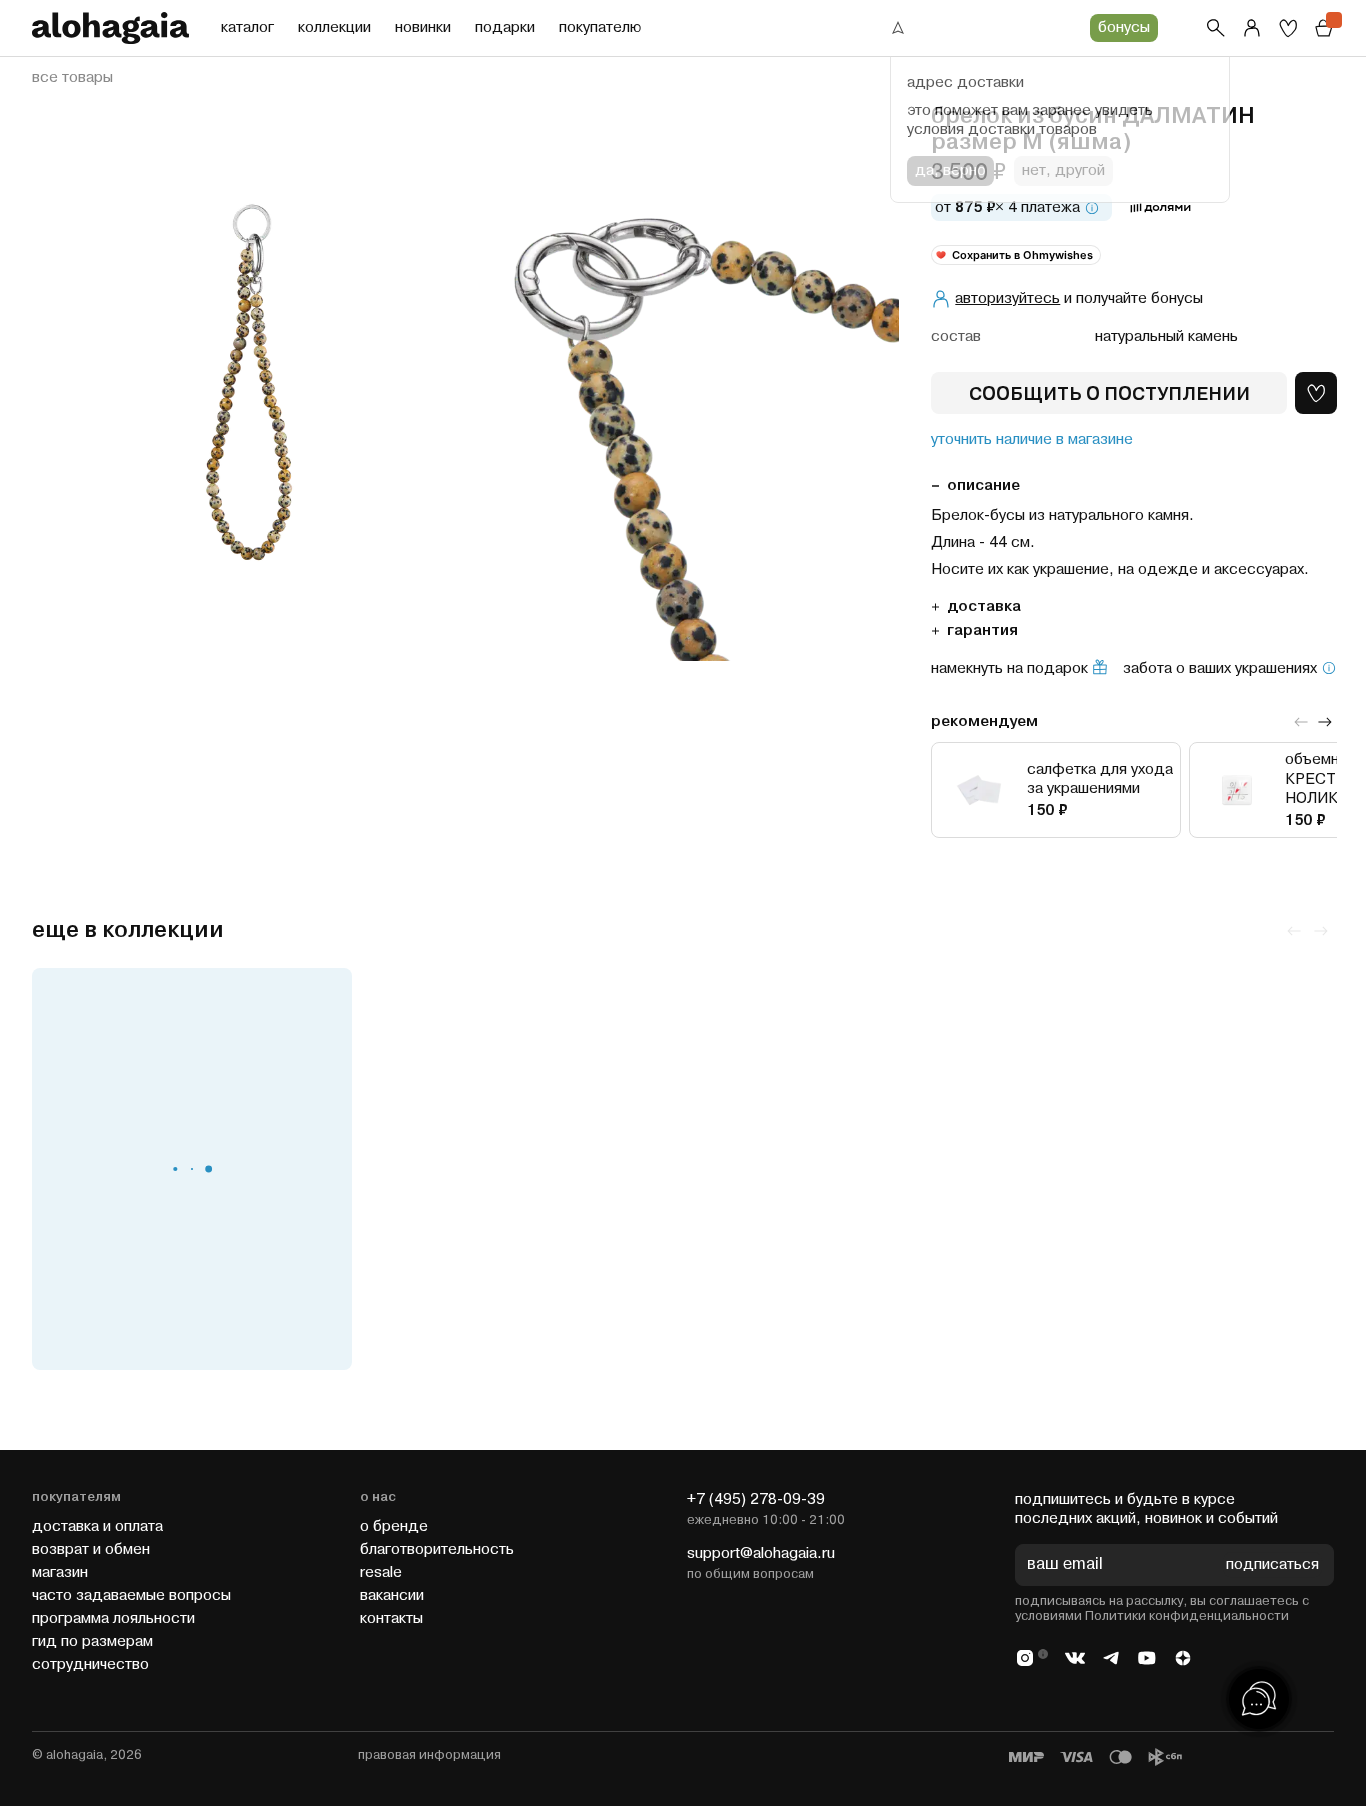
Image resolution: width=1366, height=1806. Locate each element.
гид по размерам (92, 1641)
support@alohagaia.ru (761, 1553)
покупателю (600, 27)
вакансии (392, 1595)
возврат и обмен (91, 1549)
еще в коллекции (128, 930)
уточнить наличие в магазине (1032, 440)
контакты (391, 1618)
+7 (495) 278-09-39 (756, 1499)
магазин (60, 1572)
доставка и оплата (97, 1526)
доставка (984, 606)
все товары (72, 78)
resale (381, 1572)
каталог (247, 27)
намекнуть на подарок (1009, 669)
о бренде (394, 1526)
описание (983, 485)
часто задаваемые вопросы (131, 1595)
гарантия (982, 630)
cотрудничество (90, 1664)
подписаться (1272, 1565)
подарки (505, 27)
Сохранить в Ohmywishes (1022, 255)
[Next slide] (1325, 722)
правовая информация (429, 1755)
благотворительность (437, 1549)
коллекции (334, 27)
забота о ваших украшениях (1220, 669)
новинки (423, 27)
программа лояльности (113, 1618)
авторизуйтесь (1007, 298)
